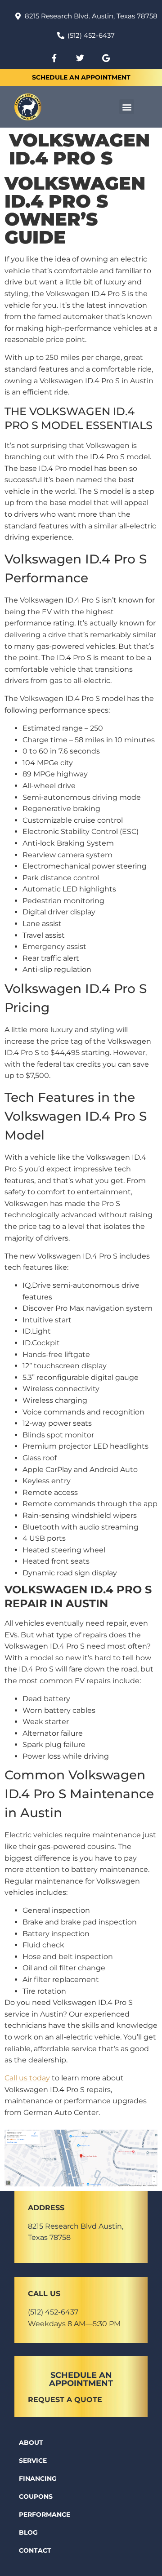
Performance (45, 2514)
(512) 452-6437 (53, 2312)
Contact (35, 2550)
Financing (38, 2478)
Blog (28, 2532)
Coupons (36, 2496)
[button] (127, 107)
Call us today (27, 2078)
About (31, 2443)
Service (33, 2461)
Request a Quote (65, 2400)
